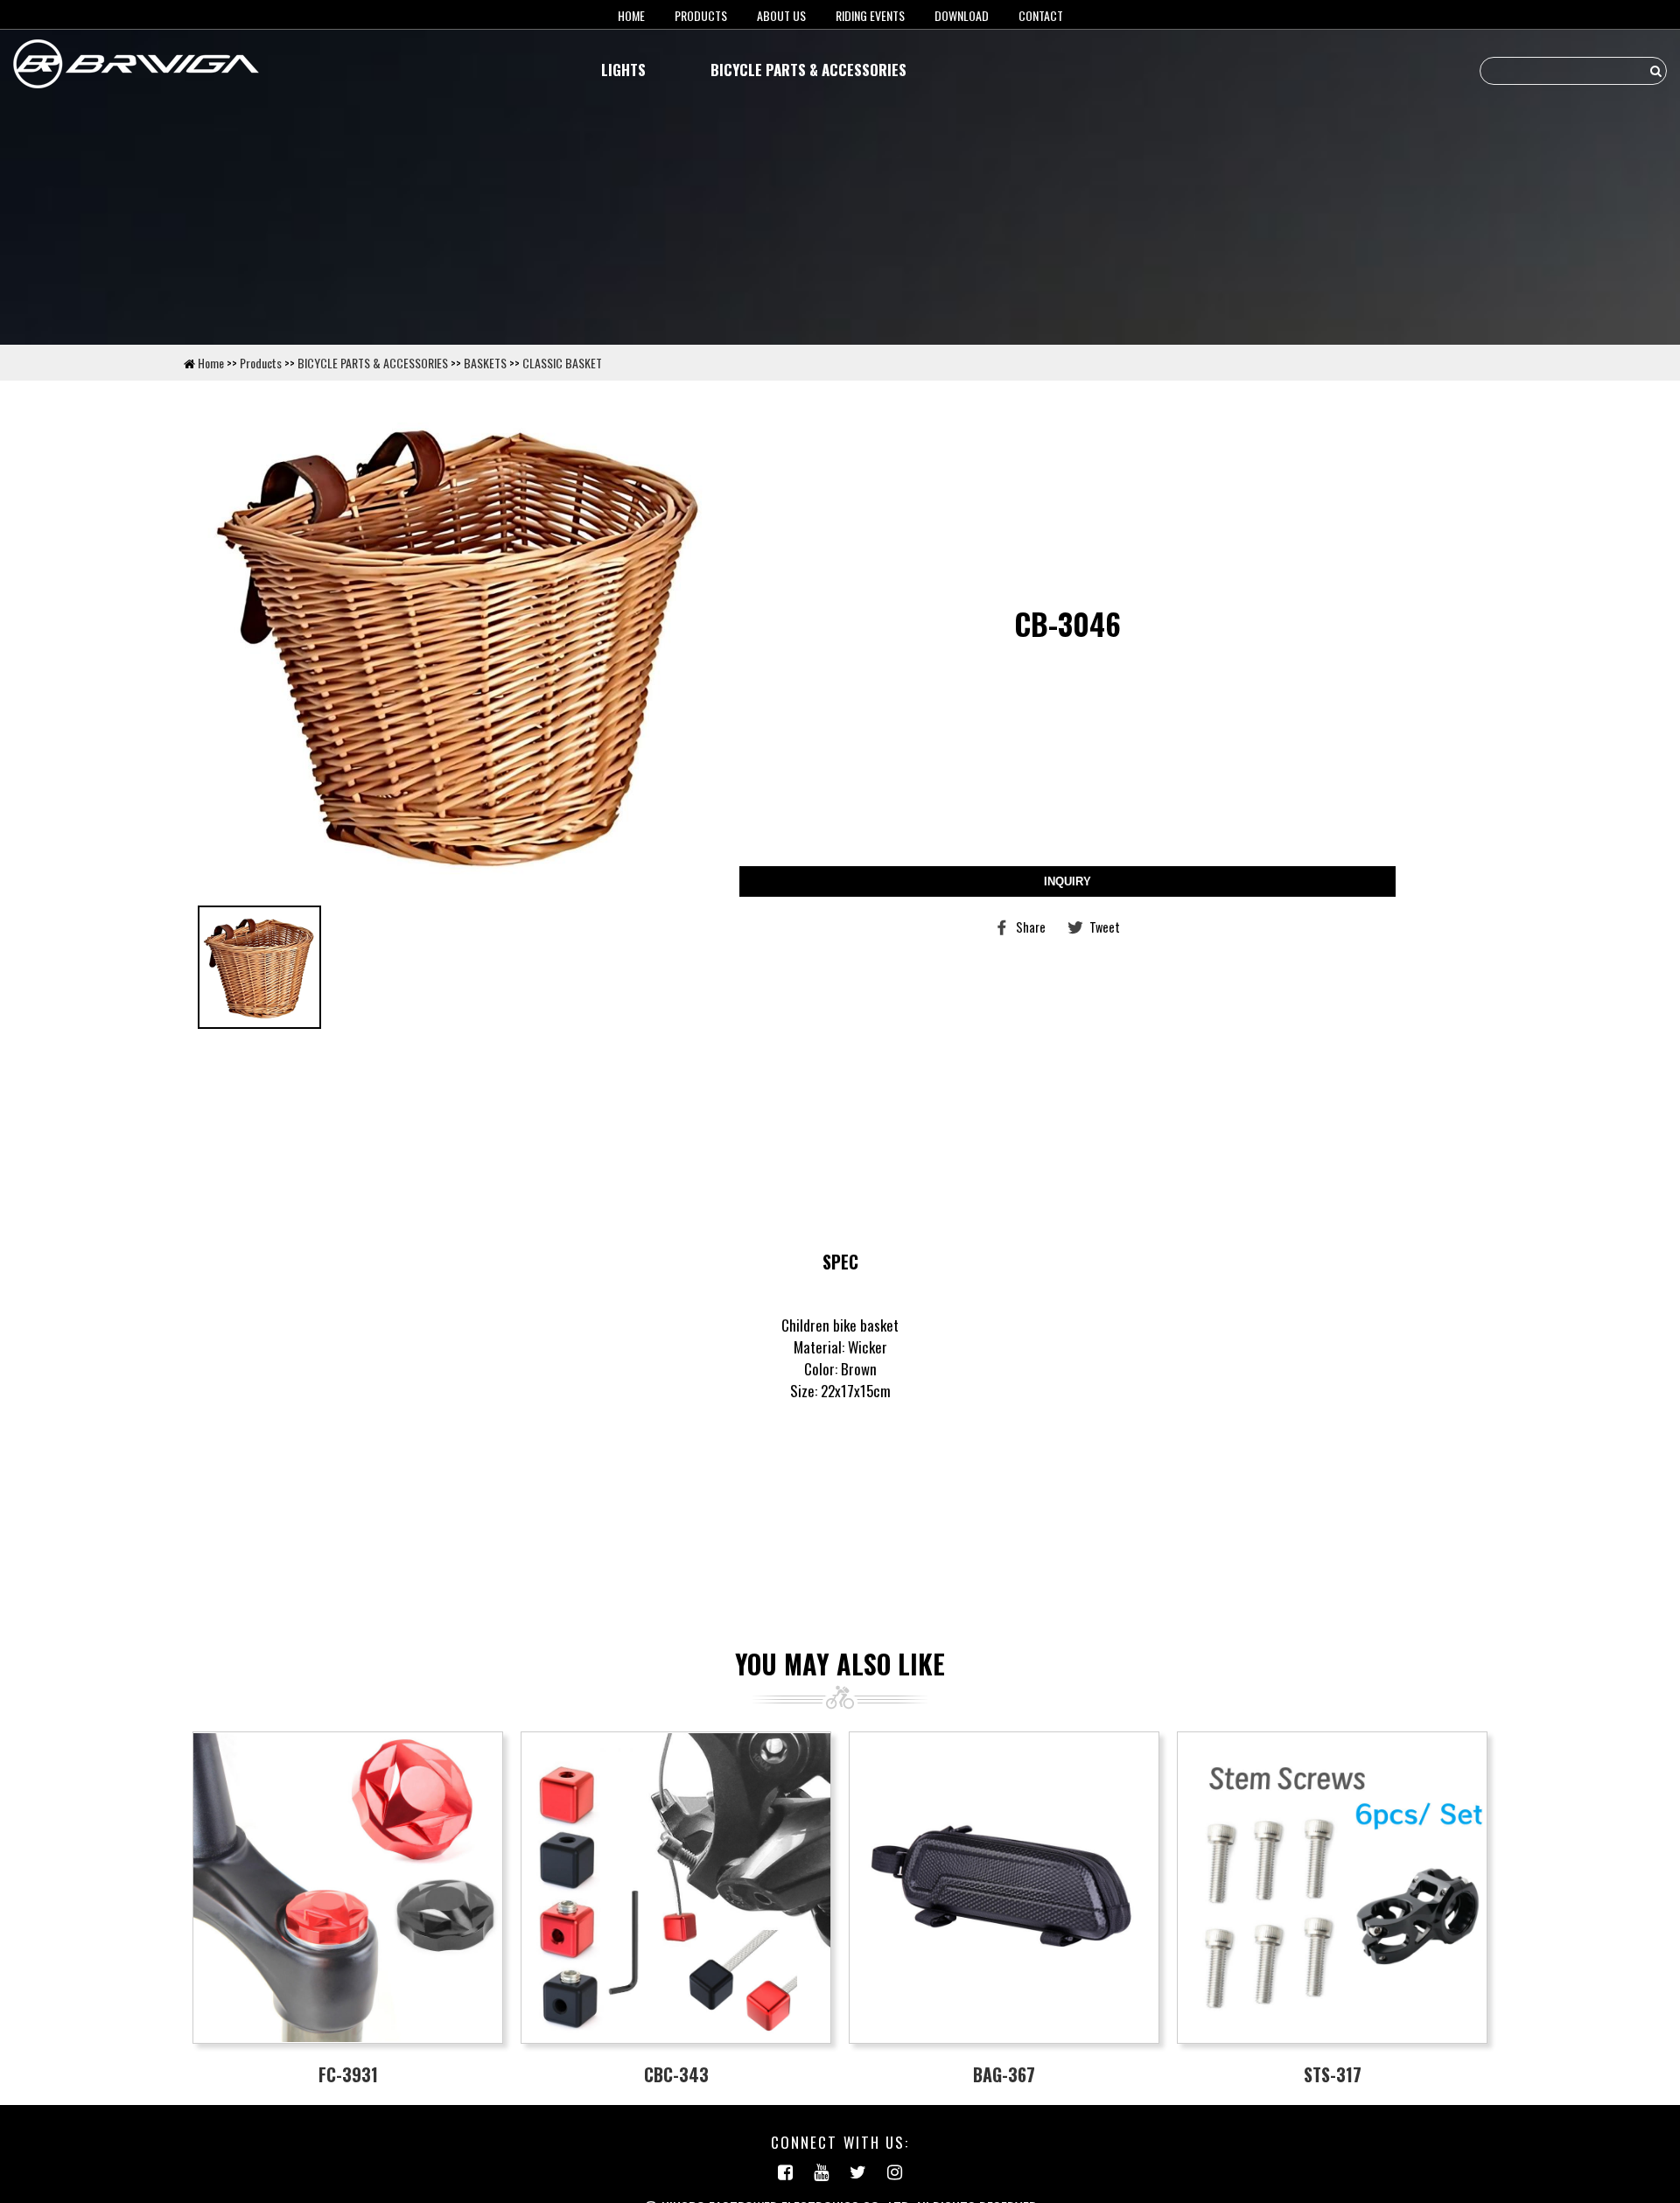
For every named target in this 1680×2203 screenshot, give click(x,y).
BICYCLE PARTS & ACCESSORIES (808, 70)
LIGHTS (623, 70)
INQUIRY (1067, 881)
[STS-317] (1332, 1888)
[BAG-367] (1004, 1888)
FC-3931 (348, 2074)
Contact (1041, 15)
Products (701, 15)
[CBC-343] (676, 1888)
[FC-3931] (348, 1888)
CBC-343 (676, 2074)
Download (962, 15)
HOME (631, 15)
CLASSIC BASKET (562, 363)
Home (211, 363)
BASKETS (485, 363)
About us (781, 15)
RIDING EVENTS (870, 15)
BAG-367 (1004, 2074)
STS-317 (1333, 2074)
